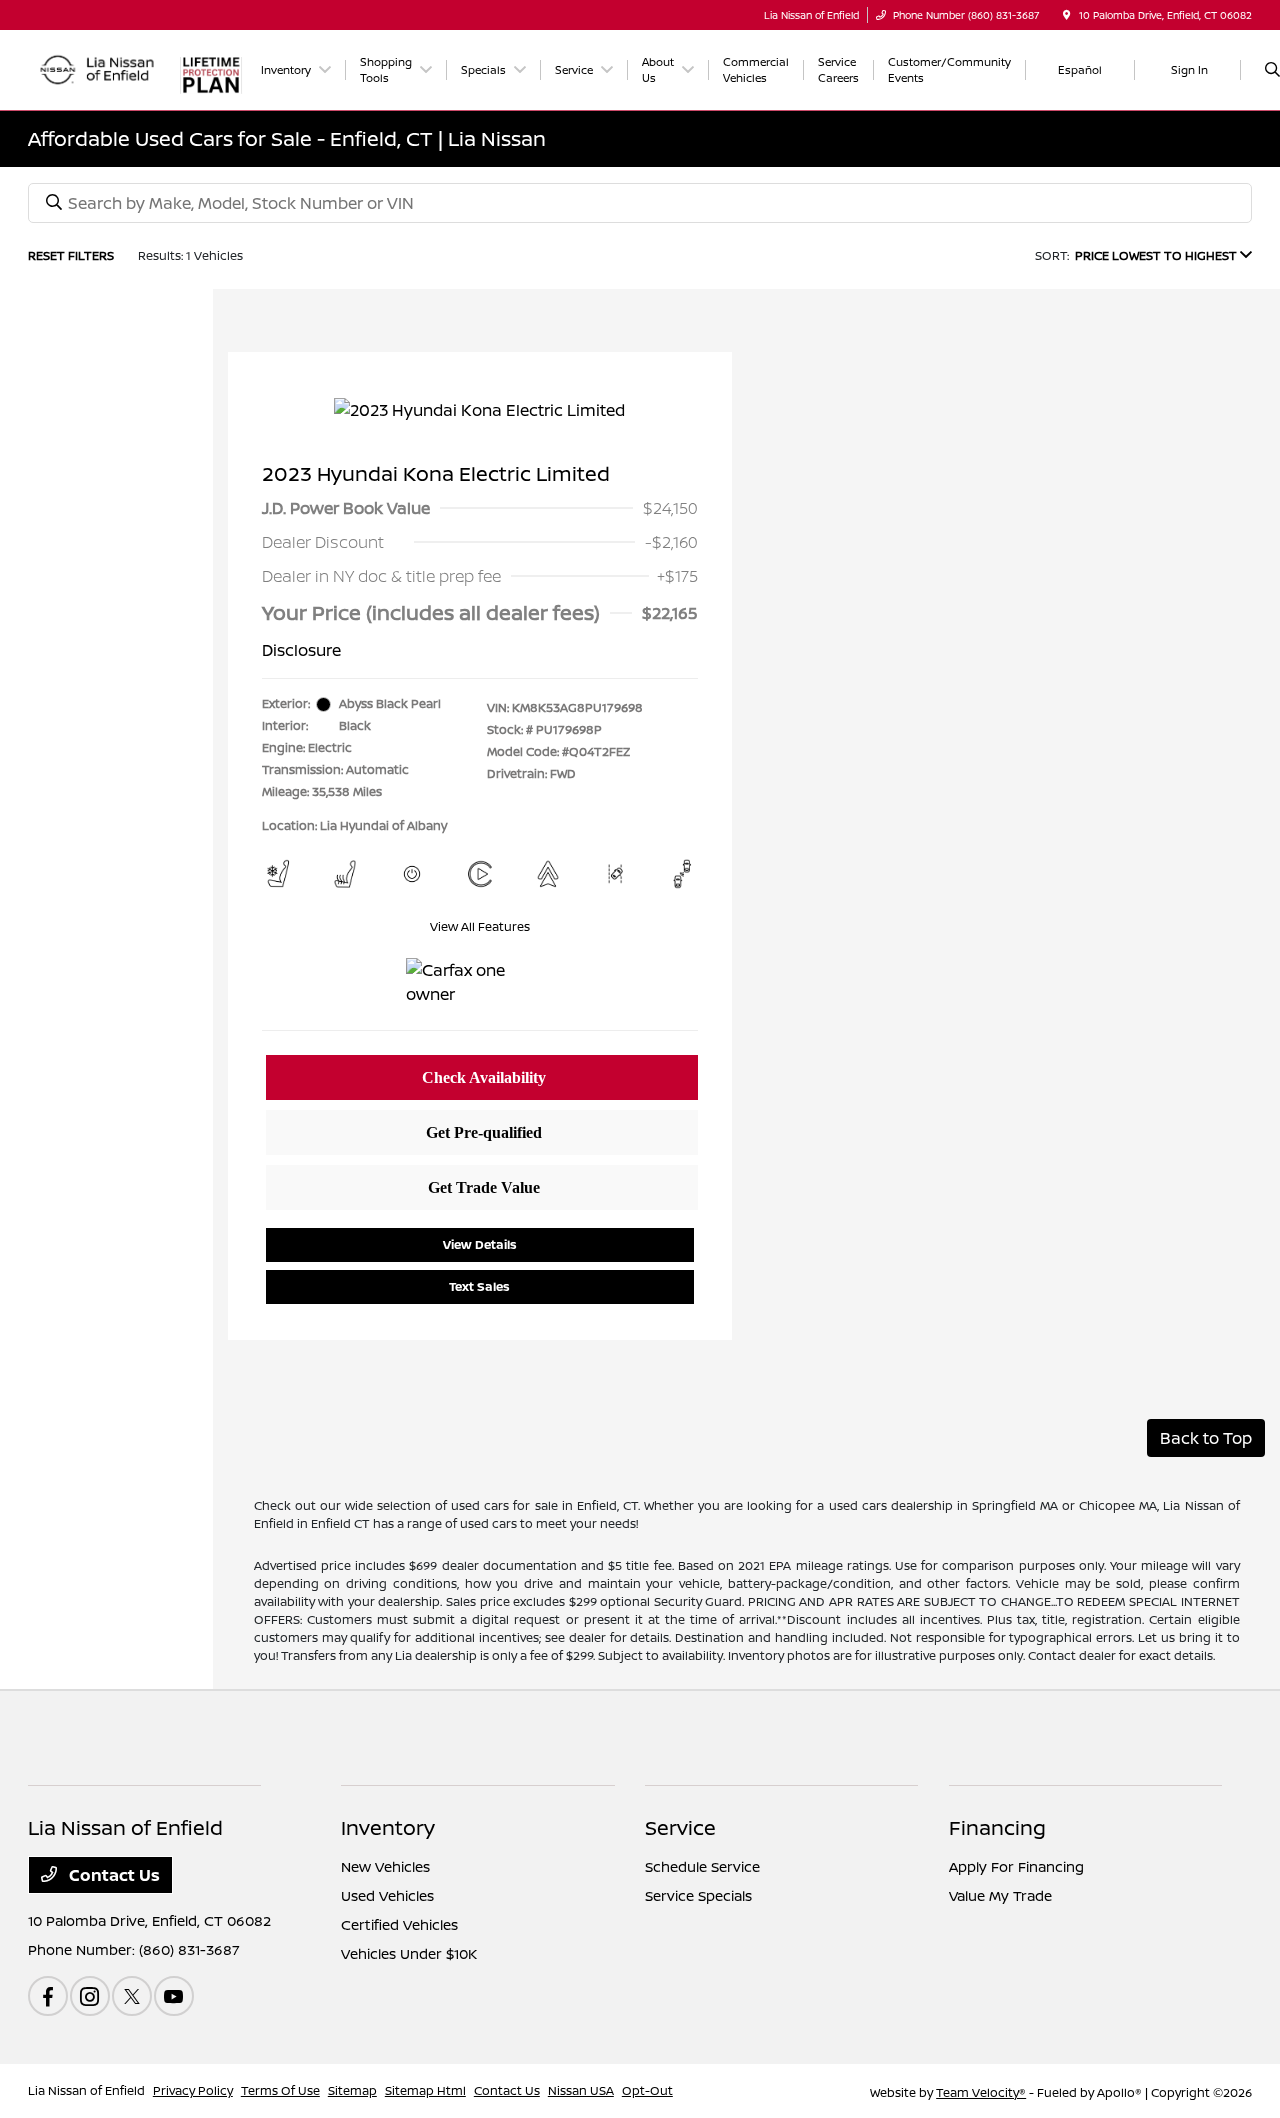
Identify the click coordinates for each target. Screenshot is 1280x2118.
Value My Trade (1000, 1895)
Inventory (388, 1827)
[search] (1272, 70)
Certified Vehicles (399, 1924)
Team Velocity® (981, 2092)
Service (680, 1827)
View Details (480, 1244)
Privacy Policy (193, 2090)
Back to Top (1206, 1438)
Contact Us (112, 1875)
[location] (1067, 15)
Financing (997, 1827)
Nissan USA (581, 2090)
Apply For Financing (1016, 1866)
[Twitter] (132, 1996)
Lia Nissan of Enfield (86, 2090)
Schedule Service (702, 1866)
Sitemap (352, 2090)
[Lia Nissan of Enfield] (98, 68)
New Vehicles (385, 1866)
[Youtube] (174, 1996)
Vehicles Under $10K (409, 1953)
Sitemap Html (425, 2090)
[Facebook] (48, 1996)
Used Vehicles (387, 1895)
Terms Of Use (280, 2090)
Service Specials (698, 1895)
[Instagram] (90, 1996)
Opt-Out (647, 2090)
